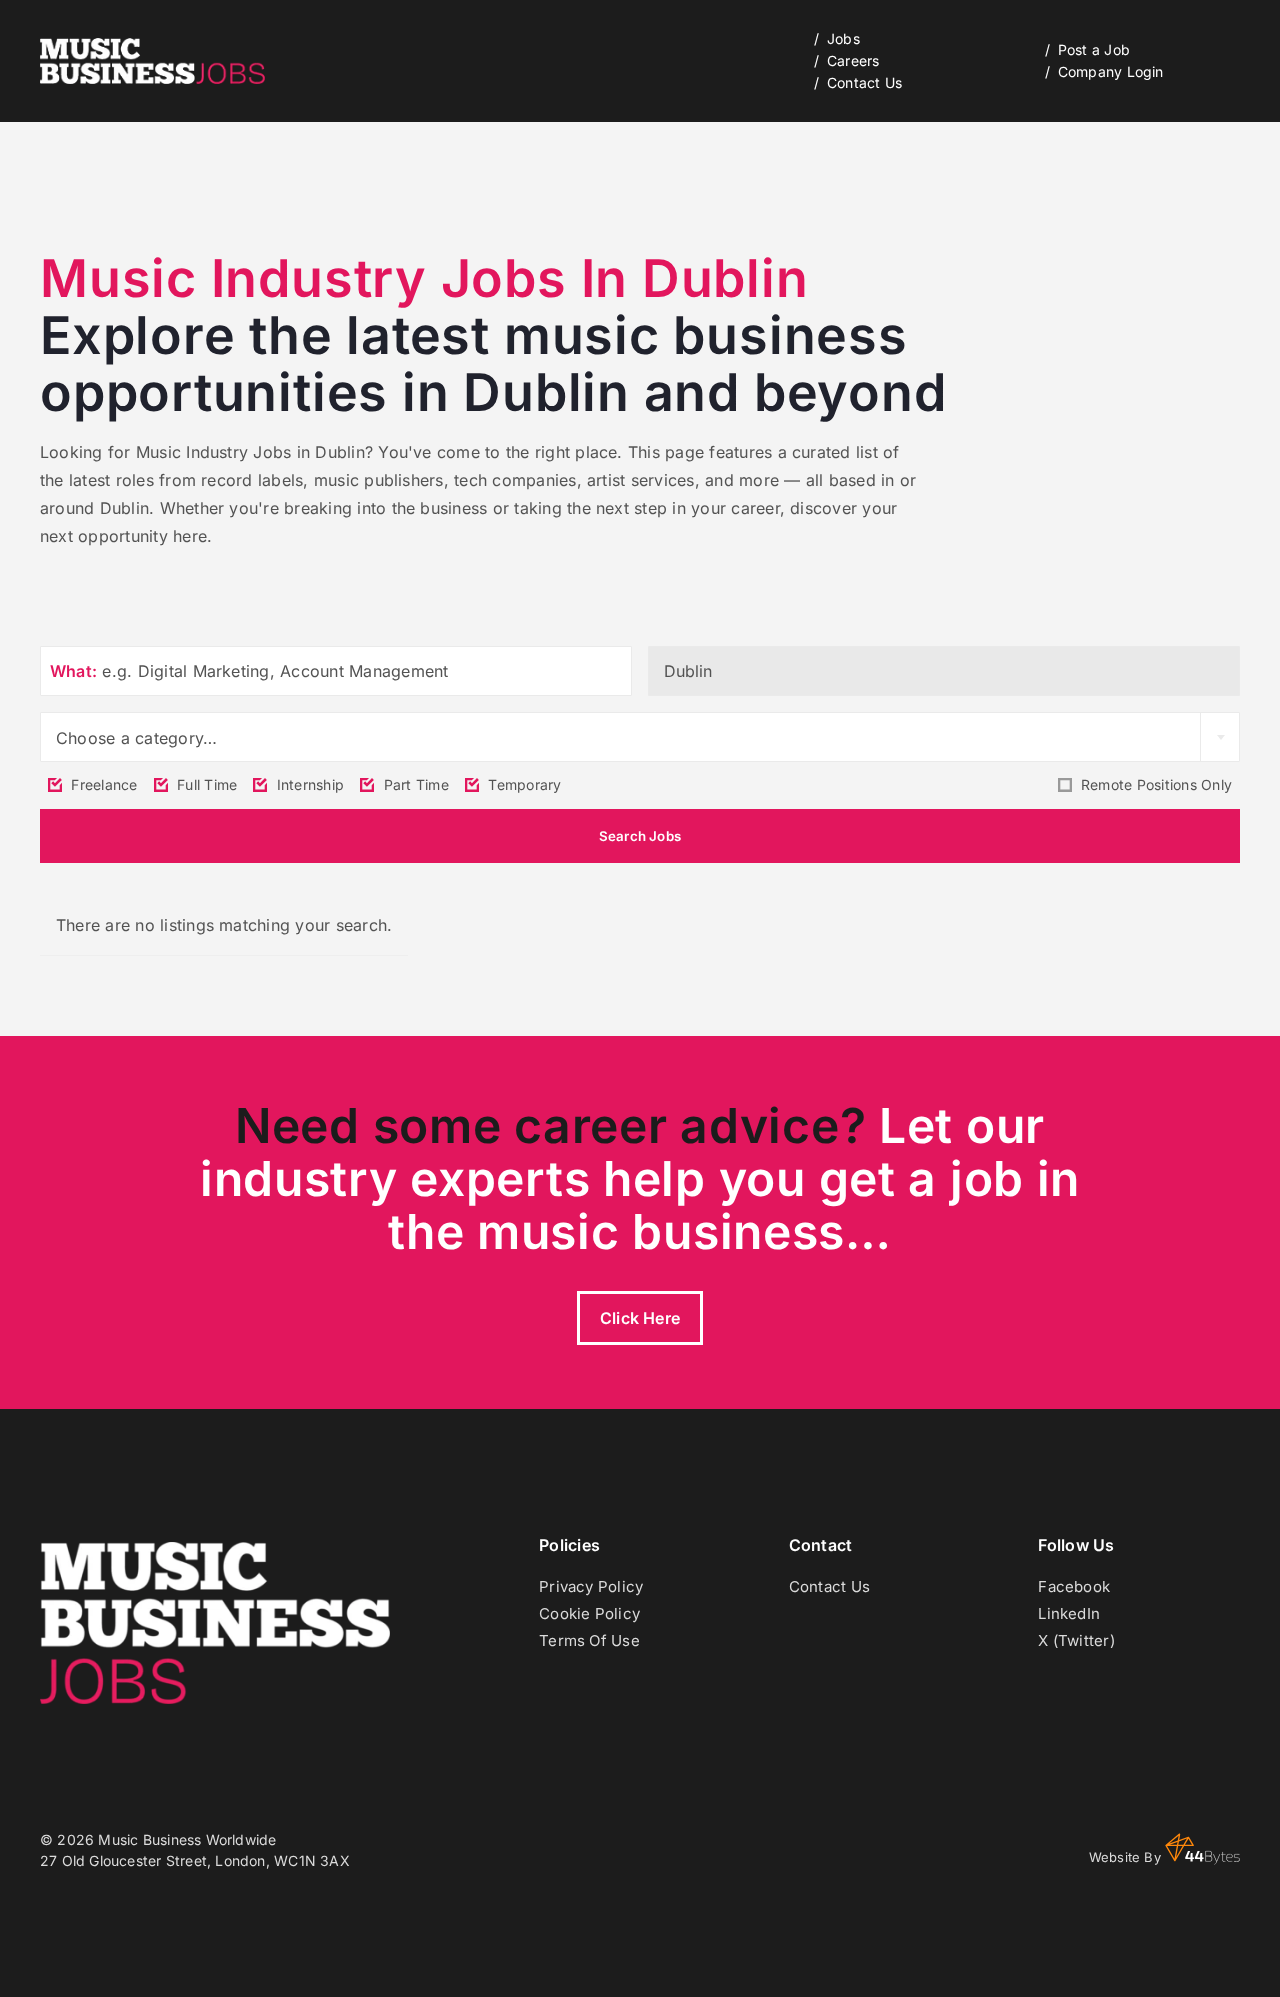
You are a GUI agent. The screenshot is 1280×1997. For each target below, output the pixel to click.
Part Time (413, 784)
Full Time (205, 784)
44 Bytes (1202, 1849)
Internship (308, 784)
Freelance (102, 784)
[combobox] (640, 737)
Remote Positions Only (1154, 784)
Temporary (522, 784)
